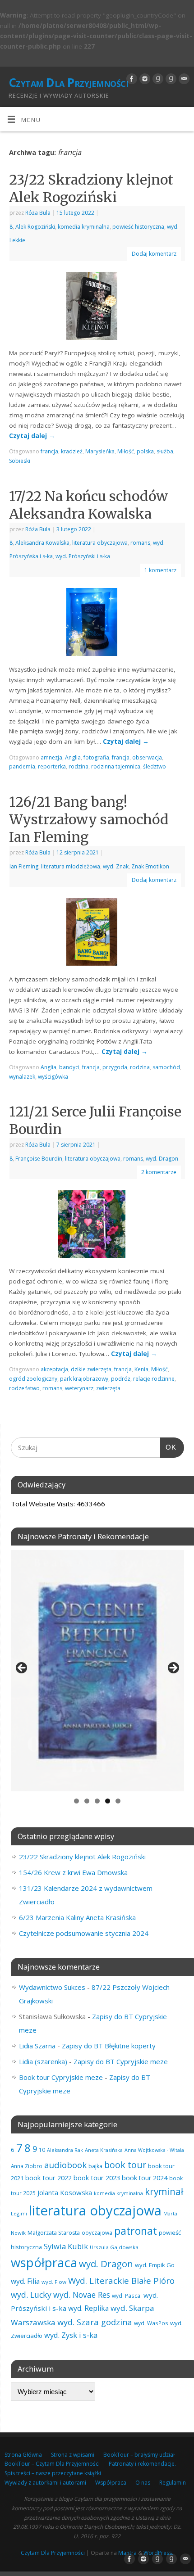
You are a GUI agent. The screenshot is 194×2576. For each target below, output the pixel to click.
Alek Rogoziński (35, 227)
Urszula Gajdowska (114, 2247)
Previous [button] (22, 1668)
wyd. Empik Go (155, 2265)
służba (165, 451)
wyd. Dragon (162, 1159)
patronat (136, 2231)
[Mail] (183, 79)
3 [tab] (97, 1801)
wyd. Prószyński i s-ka (83, 556)
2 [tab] (87, 1801)
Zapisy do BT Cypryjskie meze (121, 2061)
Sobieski (20, 461)
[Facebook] (131, 79)
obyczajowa (97, 2233)
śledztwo (155, 766)
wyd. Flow (54, 2282)
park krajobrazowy (84, 1379)
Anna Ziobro (27, 2166)
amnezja (51, 757)
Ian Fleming (24, 866)
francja (49, 451)
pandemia (22, 766)
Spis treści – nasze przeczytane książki (53, 2473)
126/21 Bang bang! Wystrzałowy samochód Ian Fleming (89, 819)
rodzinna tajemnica (116, 766)
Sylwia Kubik (66, 2246)
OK (168, 1447)
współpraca (44, 2262)
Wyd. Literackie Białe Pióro (121, 2280)
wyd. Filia (25, 2281)
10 (42, 2150)
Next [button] (173, 1668)
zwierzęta (108, 1388)
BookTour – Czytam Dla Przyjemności (52, 2464)
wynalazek (22, 1077)
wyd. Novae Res (82, 2295)
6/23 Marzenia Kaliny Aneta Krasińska (77, 1917)
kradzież (72, 451)
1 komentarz (160, 570)
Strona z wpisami (73, 2455)
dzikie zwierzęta (91, 1369)
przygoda (115, 1067)
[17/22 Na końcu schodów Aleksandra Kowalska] (97, 624)
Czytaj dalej (32, 436)
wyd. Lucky (31, 2295)
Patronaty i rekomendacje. (142, 2464)
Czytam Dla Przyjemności (68, 82)
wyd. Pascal (127, 2296)
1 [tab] (76, 1801)
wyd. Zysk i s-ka (71, 2335)
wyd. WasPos (151, 2323)
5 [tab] (118, 1801)
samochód (166, 1067)
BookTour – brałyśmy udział (139, 2455)
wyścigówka (53, 1077)
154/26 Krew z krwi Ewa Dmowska (73, 1872)
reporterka (52, 766)
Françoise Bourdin (39, 1159)
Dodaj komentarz (154, 254)
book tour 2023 (97, 2178)
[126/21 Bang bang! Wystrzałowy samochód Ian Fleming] (97, 934)
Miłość (126, 451)
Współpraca (111, 2483)
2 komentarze (159, 1172)
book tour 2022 (48, 2178)
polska (145, 451)
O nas (143, 2483)
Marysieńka (100, 451)
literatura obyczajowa (100, 543)
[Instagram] (144, 79)
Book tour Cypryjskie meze (61, 2077)
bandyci (69, 1067)
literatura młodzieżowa (71, 866)
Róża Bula (38, 213)
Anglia (73, 757)
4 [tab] (108, 1801)
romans (140, 543)
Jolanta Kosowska (65, 2192)
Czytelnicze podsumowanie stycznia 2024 (84, 1933)
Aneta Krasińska (104, 2150)
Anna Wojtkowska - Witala (154, 2150)
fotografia (96, 757)
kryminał (164, 2192)
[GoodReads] (157, 79)
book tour (125, 2165)
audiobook (65, 2165)
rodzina (79, 766)
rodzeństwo (24, 1388)
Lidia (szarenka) (43, 2061)
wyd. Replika (88, 2308)
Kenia (141, 1369)
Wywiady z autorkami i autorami (45, 2483)
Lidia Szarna (37, 2046)
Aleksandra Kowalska (42, 543)
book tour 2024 (145, 2178)
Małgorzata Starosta (54, 2233)
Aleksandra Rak (65, 2150)
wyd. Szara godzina (95, 2322)
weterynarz (79, 1388)
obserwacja (147, 757)
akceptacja (54, 1369)
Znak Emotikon (150, 866)
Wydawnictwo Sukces (52, 1987)
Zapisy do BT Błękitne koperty (109, 2046)
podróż (121, 1379)
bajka (95, 2166)
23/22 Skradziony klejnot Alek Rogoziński (91, 188)
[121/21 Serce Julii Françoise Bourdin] (97, 1226)
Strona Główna (23, 2455)
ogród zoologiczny (33, 1379)
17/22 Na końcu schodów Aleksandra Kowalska (88, 505)
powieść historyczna (138, 227)
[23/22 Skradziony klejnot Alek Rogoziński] (97, 308)
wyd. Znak (116, 866)
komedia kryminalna (84, 227)
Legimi (19, 2213)
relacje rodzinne (154, 1379)
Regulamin (173, 2483)
